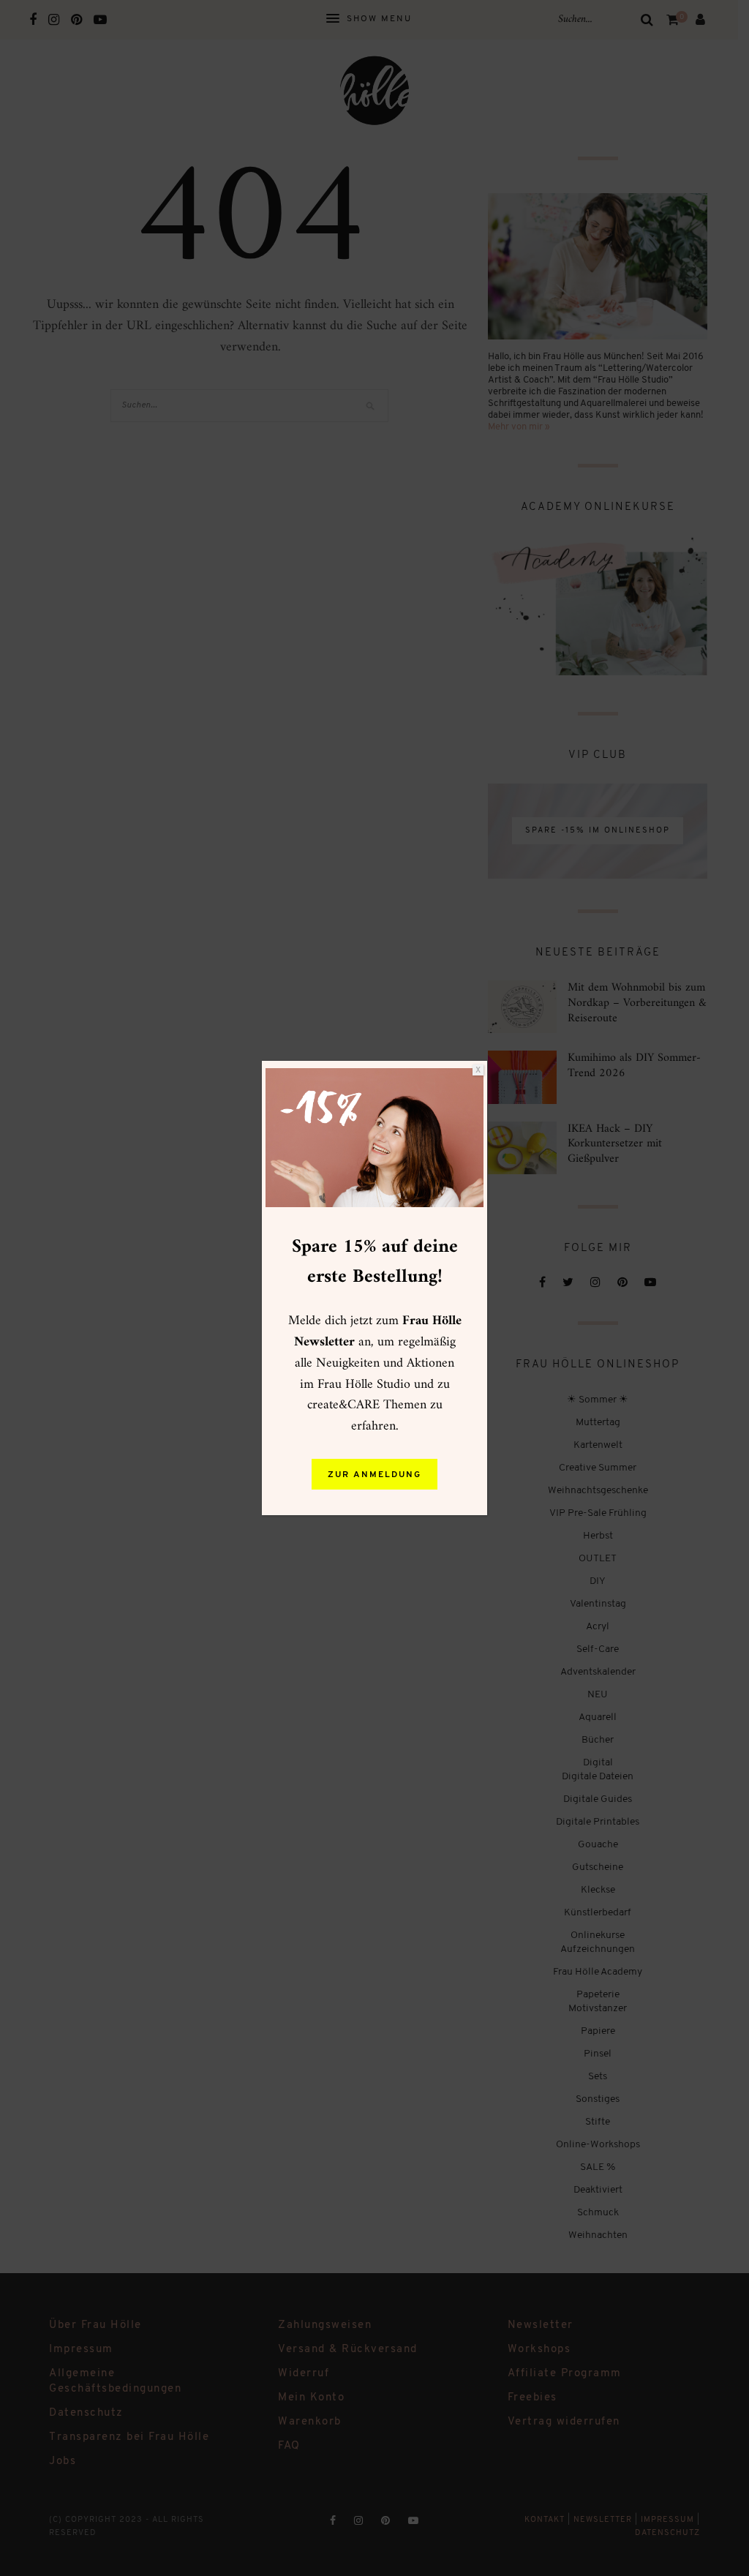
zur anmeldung (374, 1475)
